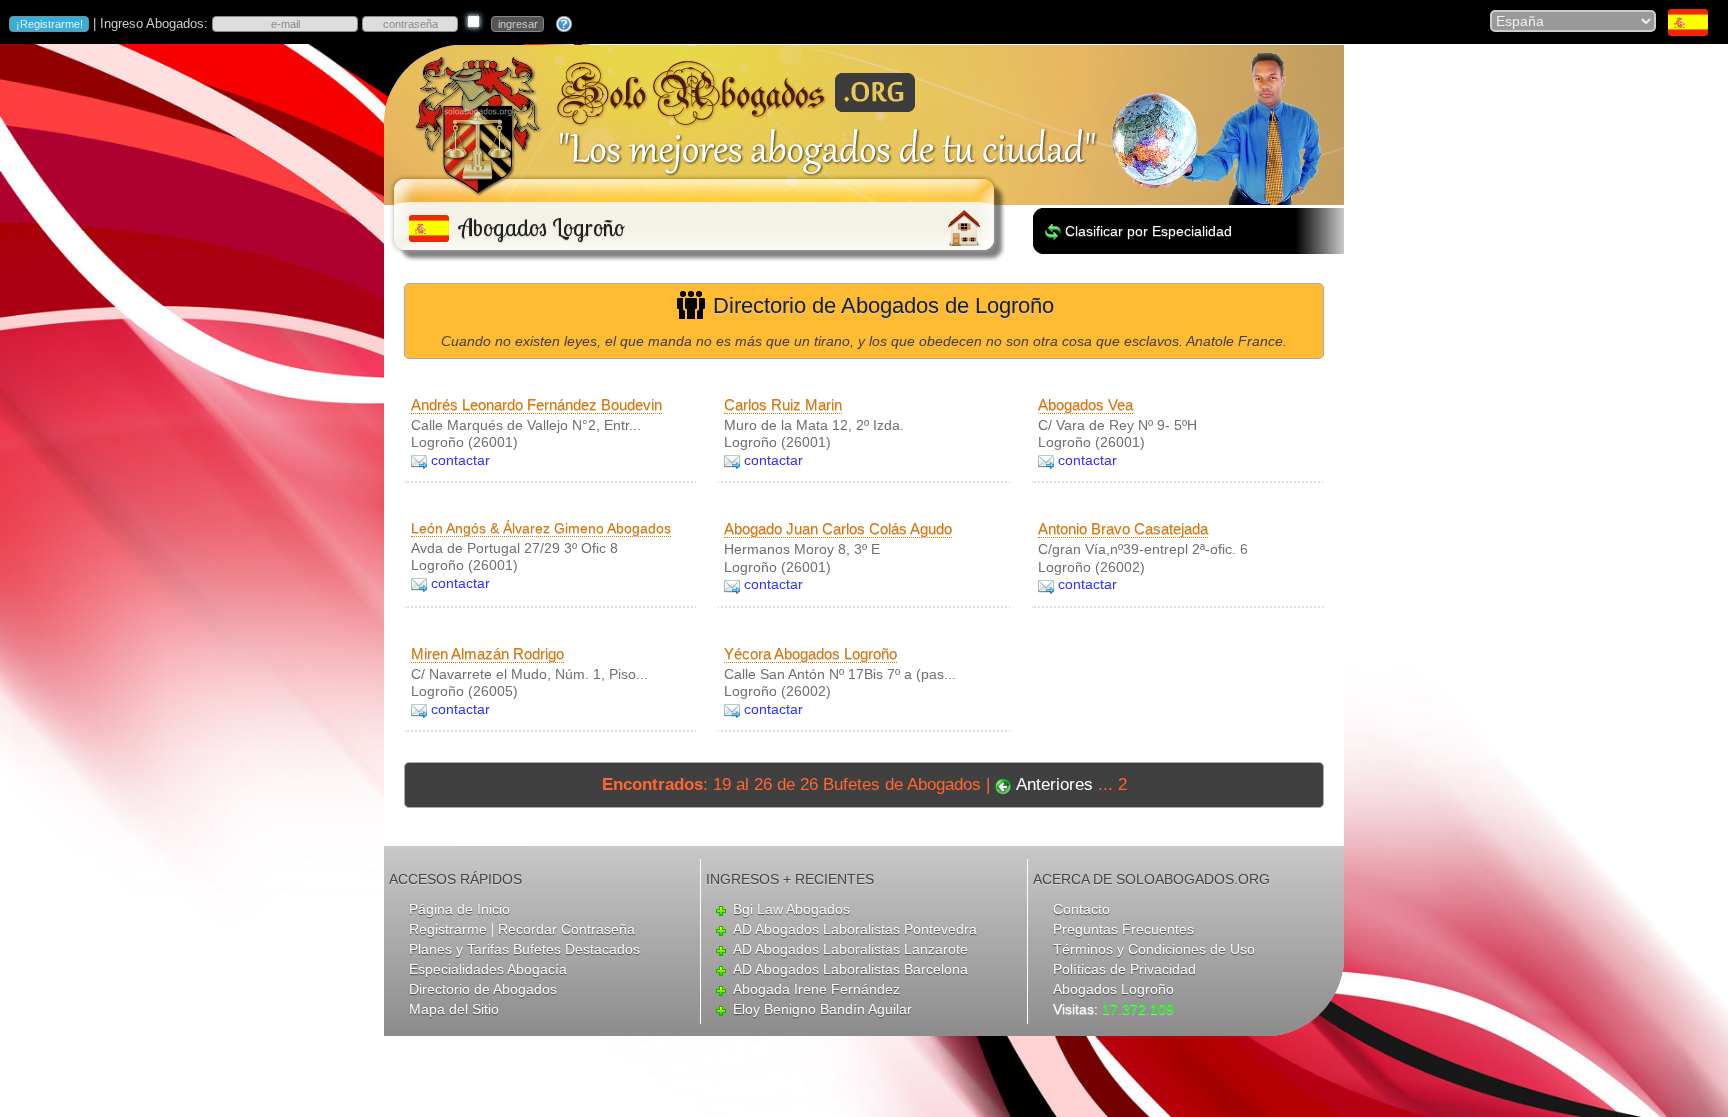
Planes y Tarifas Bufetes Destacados (524, 949)
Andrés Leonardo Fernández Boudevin (536, 404)
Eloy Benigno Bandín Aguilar (822, 1009)
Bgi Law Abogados (791, 909)
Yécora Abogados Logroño (810, 653)
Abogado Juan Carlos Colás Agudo (838, 528)
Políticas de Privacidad (1124, 969)
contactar (460, 460)
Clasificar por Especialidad (1148, 231)
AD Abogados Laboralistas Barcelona (850, 969)
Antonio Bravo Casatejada (1123, 528)
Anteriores (1054, 784)
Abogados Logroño (1113, 989)
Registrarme (448, 929)
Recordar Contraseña (566, 929)
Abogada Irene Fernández (816, 989)
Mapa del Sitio (454, 1009)
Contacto (1081, 909)
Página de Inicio (459, 909)
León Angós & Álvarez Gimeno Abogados (541, 528)
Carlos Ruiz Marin (783, 404)
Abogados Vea (1085, 404)
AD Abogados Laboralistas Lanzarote (850, 949)
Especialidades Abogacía (488, 969)
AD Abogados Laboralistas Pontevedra (855, 929)
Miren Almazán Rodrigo (487, 653)
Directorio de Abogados (483, 989)
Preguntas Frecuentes (1123, 929)
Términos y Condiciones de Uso (1154, 949)
